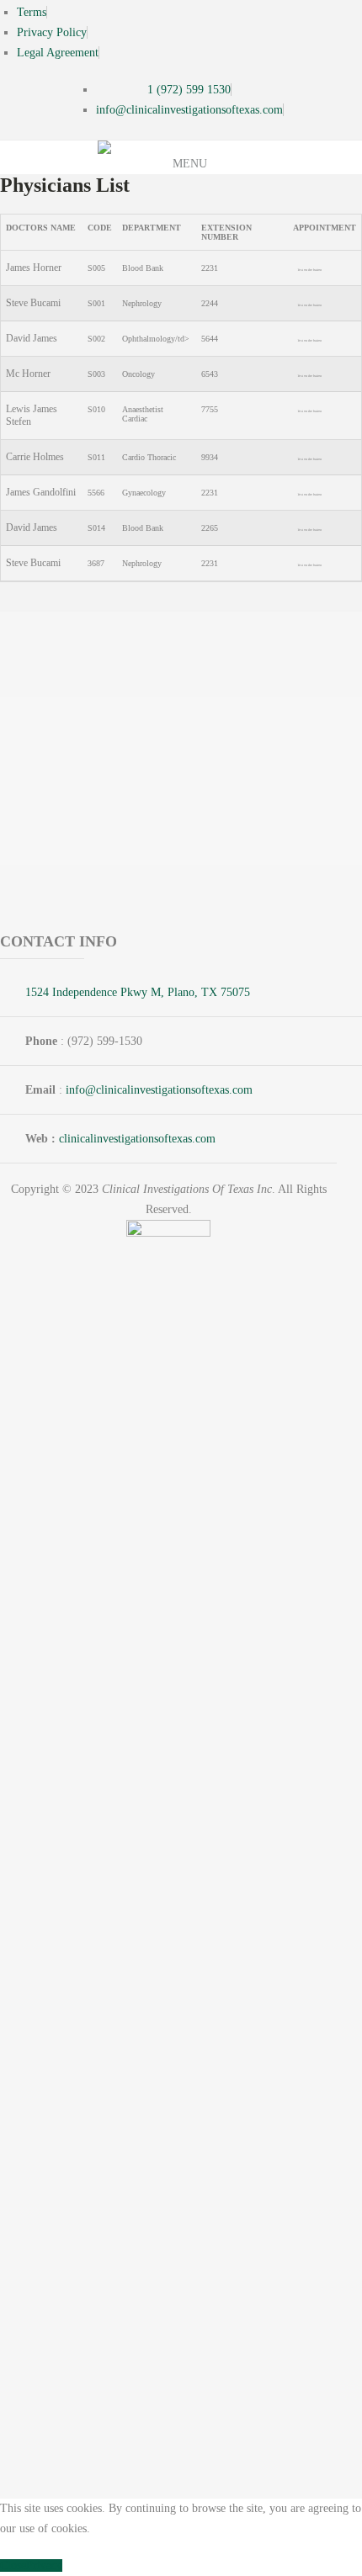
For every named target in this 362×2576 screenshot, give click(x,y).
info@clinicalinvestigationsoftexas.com (159, 1090)
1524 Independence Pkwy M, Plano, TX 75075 (138, 992)
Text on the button (309, 270)
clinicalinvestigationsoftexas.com (137, 1139)
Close (13, 2565)
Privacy (44, 2565)
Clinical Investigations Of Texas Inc (187, 1189)
